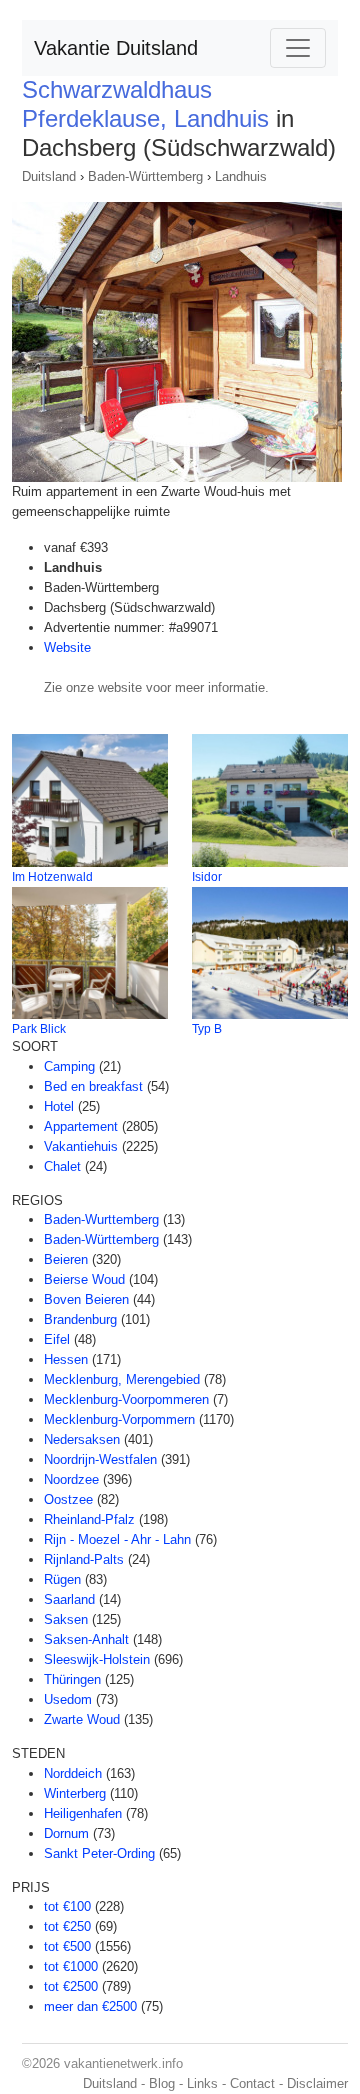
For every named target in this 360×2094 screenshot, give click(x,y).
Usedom (68, 1699)
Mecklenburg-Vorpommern (119, 1419)
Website (67, 647)
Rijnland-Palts (84, 1559)
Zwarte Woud (82, 1719)
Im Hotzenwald (52, 877)
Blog (162, 2083)
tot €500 (67, 1946)
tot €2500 (71, 1986)
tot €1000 (71, 1966)
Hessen (66, 1359)
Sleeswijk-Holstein (97, 1659)
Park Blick (39, 1029)
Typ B (207, 1029)
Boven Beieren (86, 1299)
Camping (69, 1066)
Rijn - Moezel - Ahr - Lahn (117, 1539)
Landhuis (241, 176)
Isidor (207, 877)
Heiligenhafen (83, 1813)
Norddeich (73, 1773)
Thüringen (72, 1679)
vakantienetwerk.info (123, 2063)
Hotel (59, 1106)
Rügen (62, 1579)
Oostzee (68, 1499)
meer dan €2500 (90, 2006)
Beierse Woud (84, 1279)
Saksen (66, 1619)
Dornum (66, 1833)
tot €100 (67, 1906)
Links (202, 2083)
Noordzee (71, 1479)
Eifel (57, 1339)
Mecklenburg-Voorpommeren (126, 1399)
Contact (252, 2083)
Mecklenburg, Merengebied (122, 1379)
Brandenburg (80, 1319)
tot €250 (67, 1926)
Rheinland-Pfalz (89, 1519)
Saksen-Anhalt (86, 1639)
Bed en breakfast (93, 1086)
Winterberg (75, 1793)
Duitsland (49, 176)
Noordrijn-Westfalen (100, 1459)
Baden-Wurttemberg (101, 1219)
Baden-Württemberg (145, 176)
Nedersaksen (82, 1439)
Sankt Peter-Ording (99, 1853)
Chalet (62, 1166)
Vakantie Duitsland (116, 48)
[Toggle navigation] (298, 48)
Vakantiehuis (81, 1146)
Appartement (81, 1126)
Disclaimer (317, 2083)
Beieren (66, 1259)
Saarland (69, 1599)
